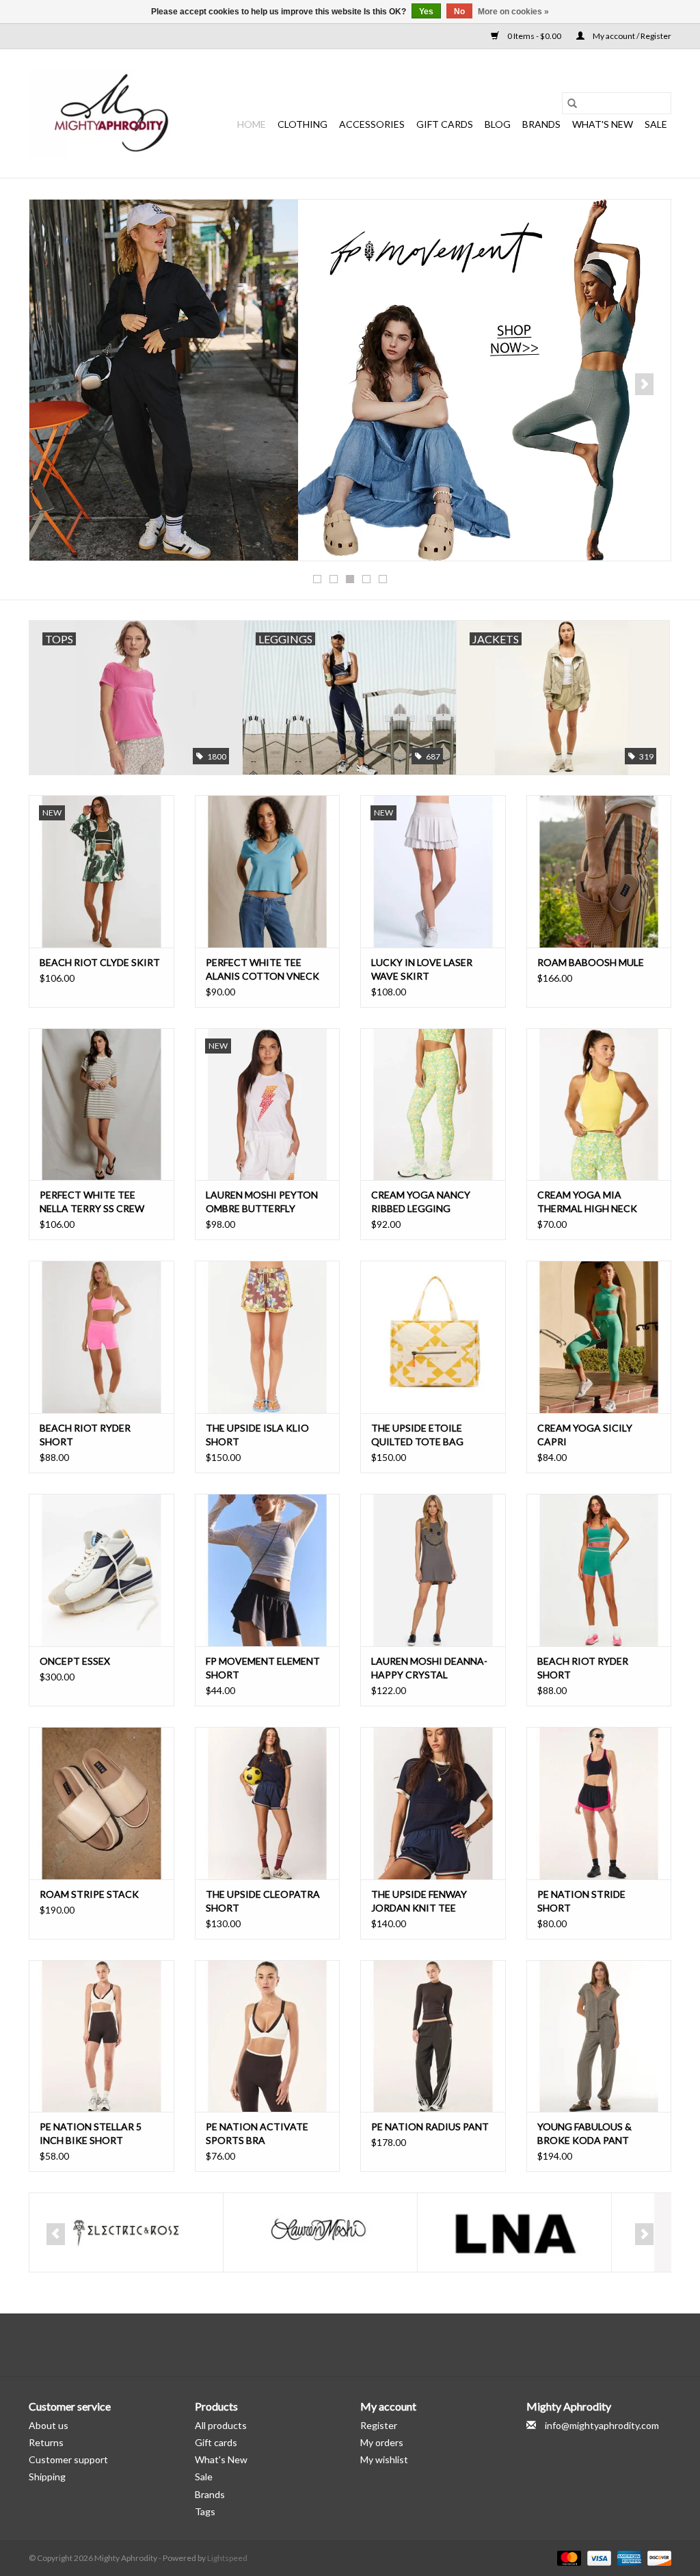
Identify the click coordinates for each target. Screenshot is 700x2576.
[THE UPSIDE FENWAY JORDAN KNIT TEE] (433, 1803)
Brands (541, 124)
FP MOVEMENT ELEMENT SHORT (263, 1668)
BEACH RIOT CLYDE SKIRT (100, 962)
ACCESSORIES (372, 124)
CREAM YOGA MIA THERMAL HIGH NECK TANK (587, 1202)
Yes (426, 12)
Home (252, 124)
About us (49, 2425)
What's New (221, 2459)
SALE (656, 124)
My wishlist (384, 2459)
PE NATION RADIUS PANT (430, 2126)
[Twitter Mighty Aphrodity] (338, 2345)
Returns (46, 2442)
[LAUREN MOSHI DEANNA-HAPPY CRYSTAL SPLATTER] (433, 1570)
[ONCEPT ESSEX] (102, 1570)
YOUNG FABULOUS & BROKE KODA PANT (584, 2133)
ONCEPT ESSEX (75, 1661)
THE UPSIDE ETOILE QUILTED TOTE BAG (417, 1435)
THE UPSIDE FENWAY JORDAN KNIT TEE (419, 1901)
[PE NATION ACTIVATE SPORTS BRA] (268, 2036)
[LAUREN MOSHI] (320, 2232)
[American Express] (628, 2557)
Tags (205, 2511)
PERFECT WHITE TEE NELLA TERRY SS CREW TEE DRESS (92, 1202)
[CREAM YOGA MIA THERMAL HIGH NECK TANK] (599, 1104)
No (459, 12)
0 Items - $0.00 (534, 36)
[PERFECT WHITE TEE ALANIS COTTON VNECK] (268, 871)
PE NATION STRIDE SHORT (581, 1901)
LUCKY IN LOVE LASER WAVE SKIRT (422, 969)
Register (379, 2425)
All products (221, 2425)
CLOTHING (302, 124)
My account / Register (631, 36)
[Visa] (597, 2557)
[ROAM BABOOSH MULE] (599, 871)
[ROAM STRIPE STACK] (102, 1803)
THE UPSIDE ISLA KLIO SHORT (257, 1435)
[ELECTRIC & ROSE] (126, 2232)
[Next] (644, 384)
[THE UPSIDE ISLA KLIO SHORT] (268, 1337)
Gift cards (445, 124)
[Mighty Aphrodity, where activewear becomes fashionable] (112, 113)
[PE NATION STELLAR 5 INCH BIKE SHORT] (102, 2036)
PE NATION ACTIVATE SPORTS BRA (257, 2133)
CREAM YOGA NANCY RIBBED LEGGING (421, 1202)
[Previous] (56, 384)
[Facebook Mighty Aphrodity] (314, 2345)
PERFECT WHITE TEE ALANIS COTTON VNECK (262, 969)
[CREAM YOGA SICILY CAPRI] (599, 1337)
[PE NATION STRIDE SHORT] (599, 1803)
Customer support (68, 2459)
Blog (498, 124)
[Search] (572, 103)
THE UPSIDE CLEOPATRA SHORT (263, 1901)
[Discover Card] (657, 2557)
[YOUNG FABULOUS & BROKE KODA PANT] (599, 2036)
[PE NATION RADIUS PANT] (433, 2036)
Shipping (47, 2477)
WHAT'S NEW (603, 124)
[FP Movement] (350, 380)
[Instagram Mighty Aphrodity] (386, 2345)
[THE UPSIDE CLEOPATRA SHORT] (268, 1803)
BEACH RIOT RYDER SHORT (85, 1435)
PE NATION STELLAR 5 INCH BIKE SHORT (91, 2133)
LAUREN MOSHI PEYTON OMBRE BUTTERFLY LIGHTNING (262, 1202)
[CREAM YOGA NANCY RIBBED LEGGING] (433, 1104)
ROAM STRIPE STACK (89, 1894)
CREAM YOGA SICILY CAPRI (585, 1435)
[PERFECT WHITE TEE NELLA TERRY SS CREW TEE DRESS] (102, 1104)
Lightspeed (227, 2558)
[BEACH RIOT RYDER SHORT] (102, 1337)
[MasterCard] (567, 2557)
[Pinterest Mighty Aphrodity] (362, 2345)
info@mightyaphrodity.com (602, 2425)
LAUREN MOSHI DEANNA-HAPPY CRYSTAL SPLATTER (429, 1668)
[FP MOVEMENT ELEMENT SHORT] (268, 1570)
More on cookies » (513, 12)
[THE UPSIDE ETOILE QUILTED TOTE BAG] (433, 1337)
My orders (382, 2442)
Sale (204, 2477)
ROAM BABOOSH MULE (591, 962)
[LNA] (514, 2232)
